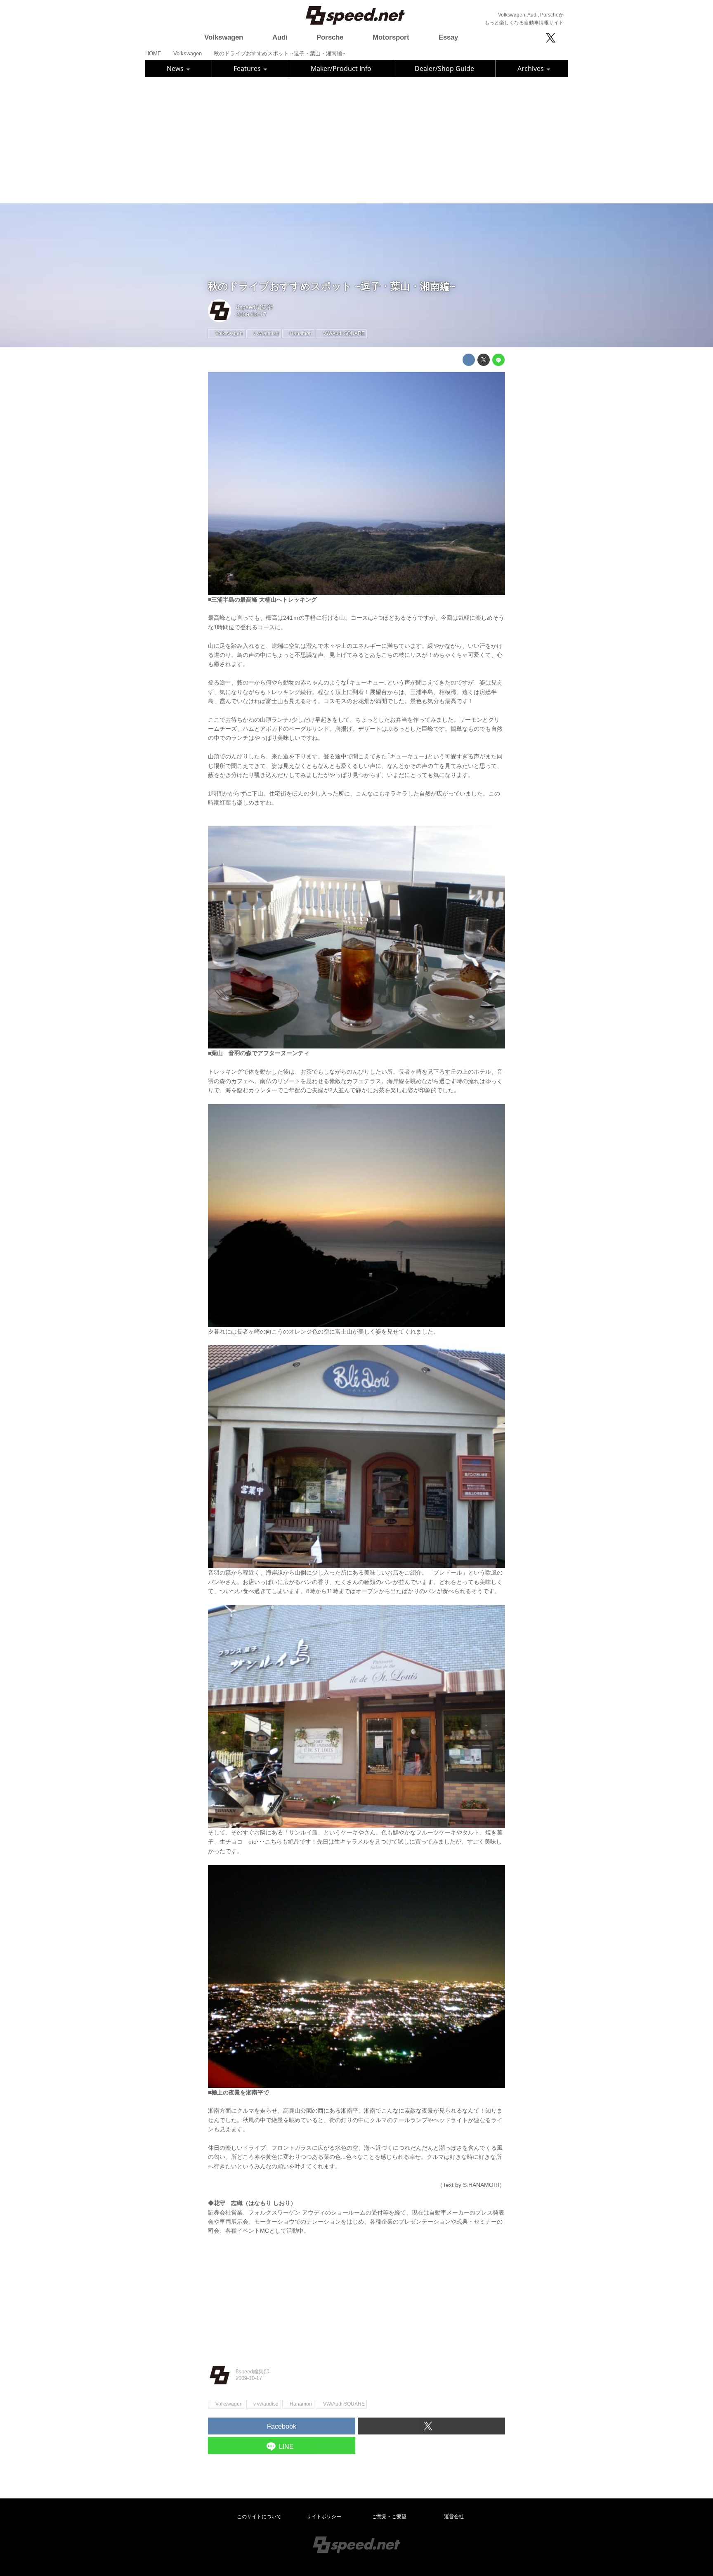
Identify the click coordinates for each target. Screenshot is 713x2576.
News (176, 68)
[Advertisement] (356, 139)
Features (248, 68)
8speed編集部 (254, 307)
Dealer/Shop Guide (444, 68)
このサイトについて (259, 2517)
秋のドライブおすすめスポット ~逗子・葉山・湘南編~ (332, 286)
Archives (531, 68)
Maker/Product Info (341, 68)
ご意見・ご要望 (389, 2517)
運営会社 (454, 2517)
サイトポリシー (324, 2517)
